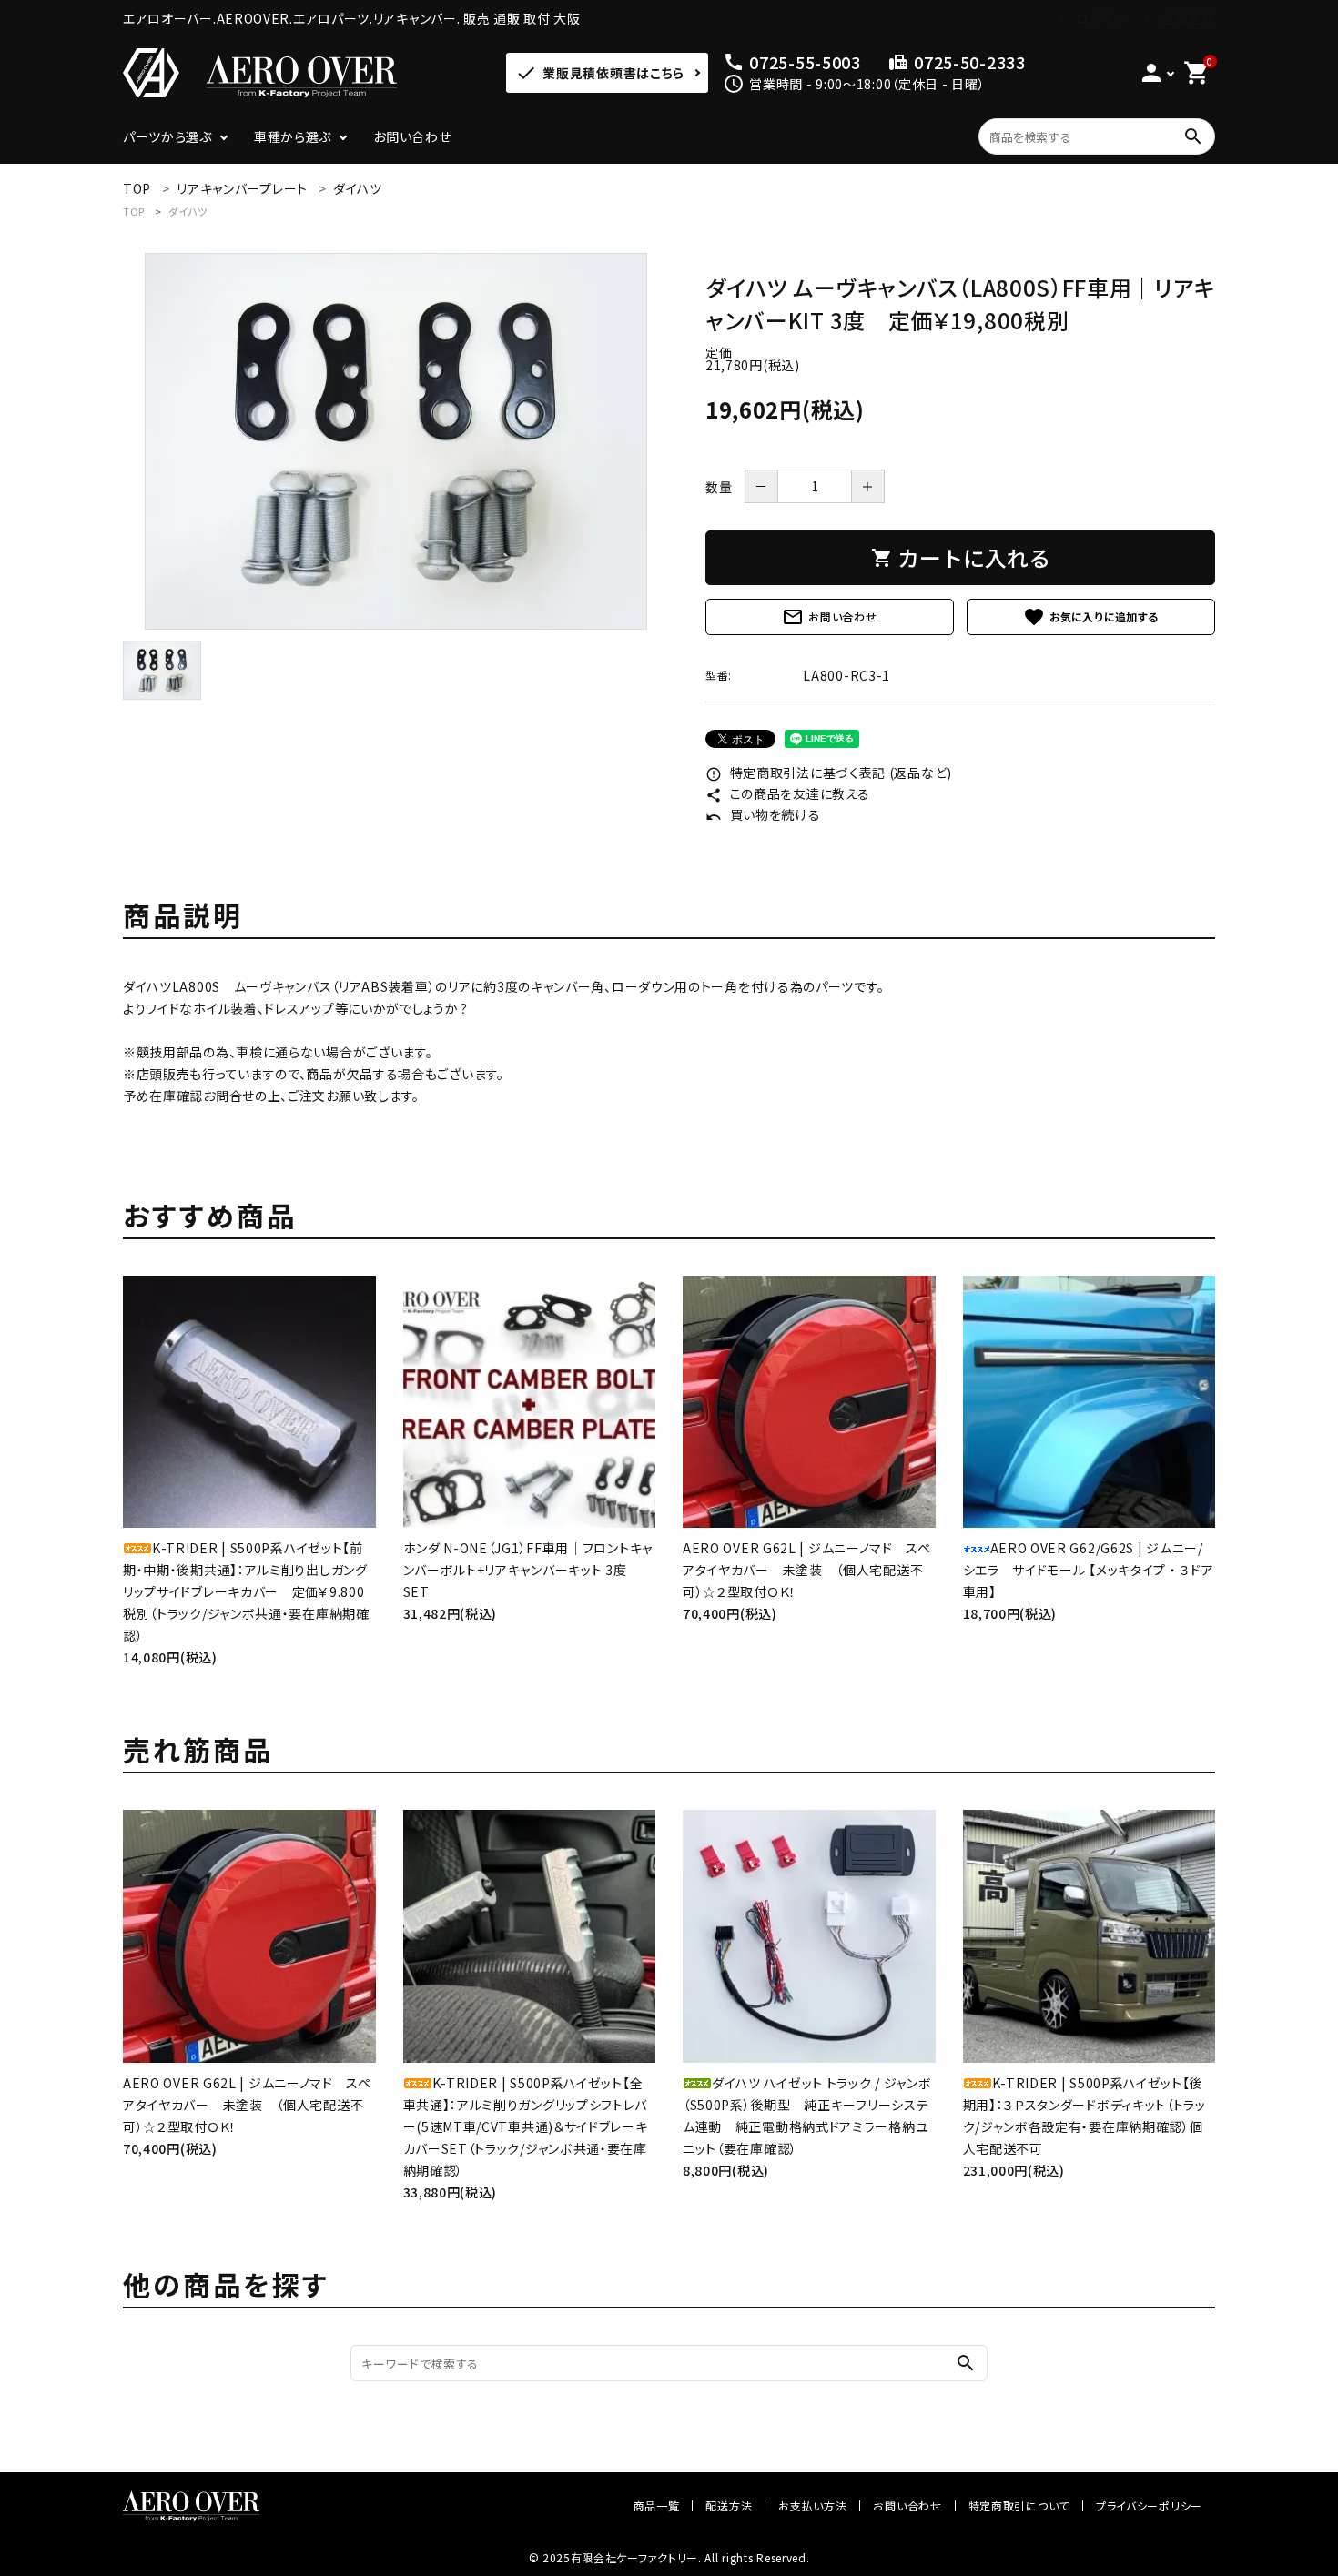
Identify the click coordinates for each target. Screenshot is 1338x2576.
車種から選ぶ (293, 136)
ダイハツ (188, 211)
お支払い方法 (812, 2505)
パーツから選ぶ (167, 136)
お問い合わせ (412, 136)
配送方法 (729, 2505)
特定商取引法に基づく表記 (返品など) (829, 773)
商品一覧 (657, 2505)
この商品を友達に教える (787, 793)
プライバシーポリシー (1149, 2505)
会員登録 (1188, 18)
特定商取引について (1019, 2505)
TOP (134, 211)
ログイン (1100, 18)
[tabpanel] (396, 441)
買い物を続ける (763, 814)
